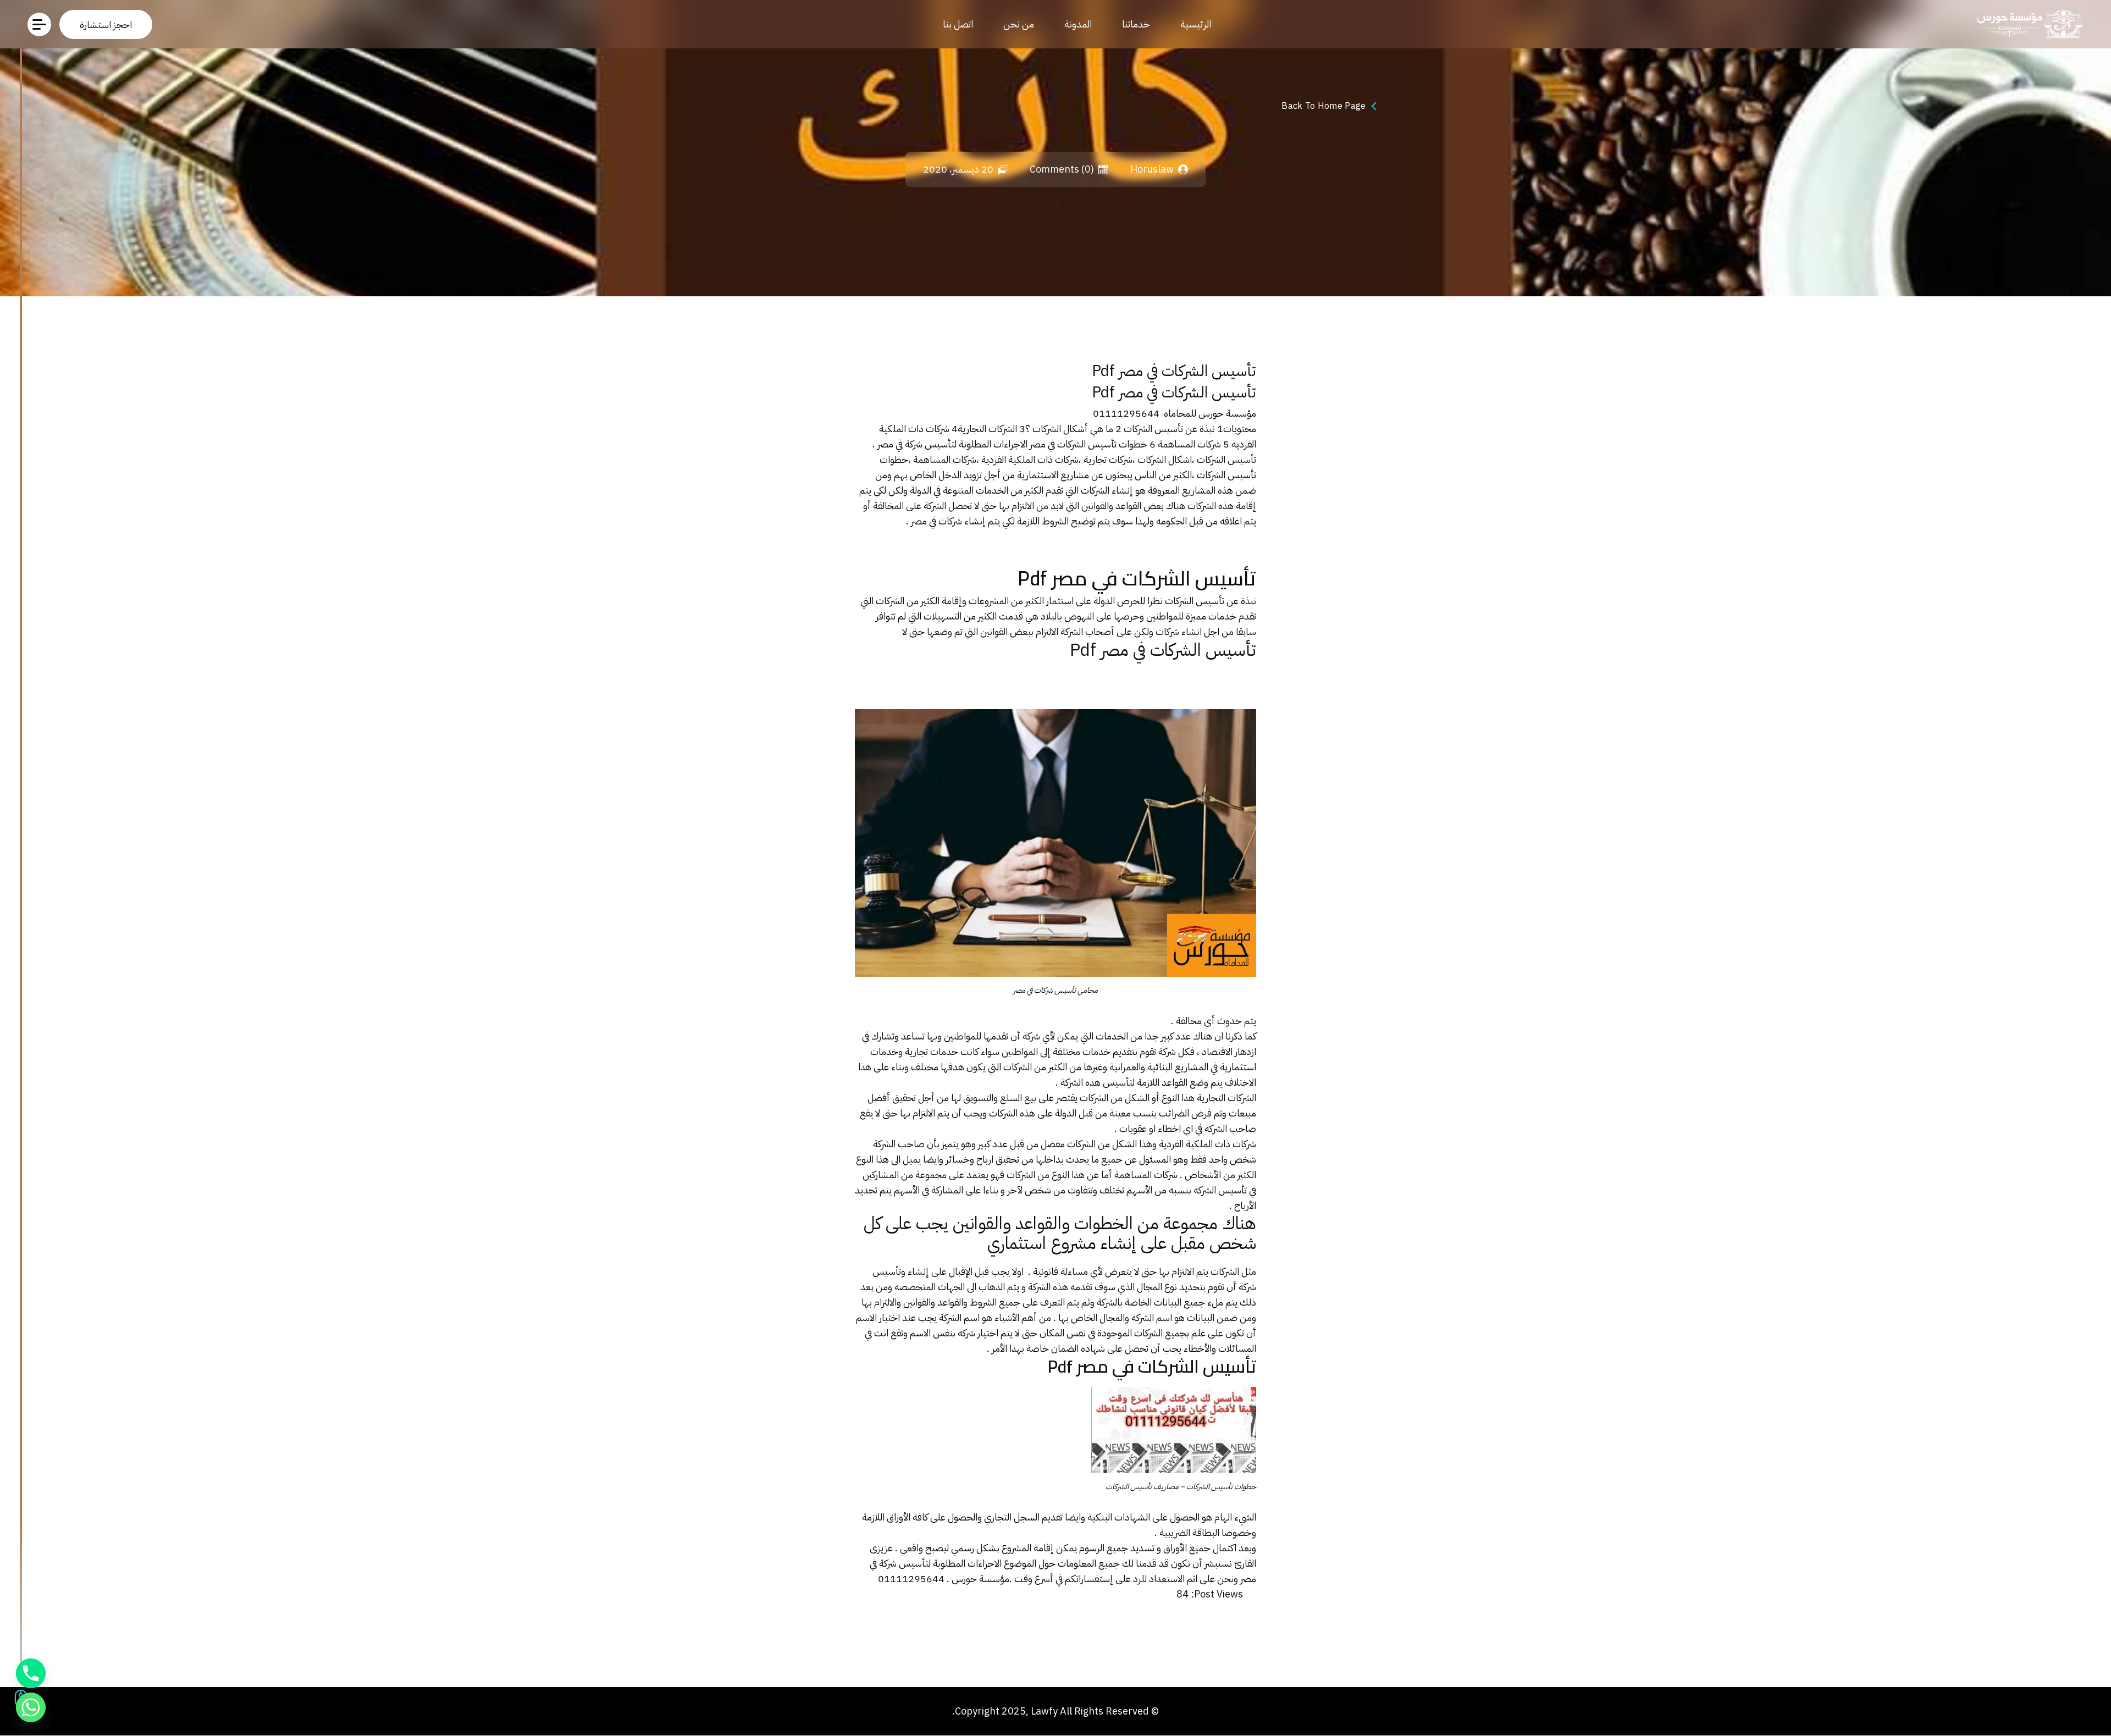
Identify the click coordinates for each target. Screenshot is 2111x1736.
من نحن (1019, 24)
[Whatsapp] (31, 1707)
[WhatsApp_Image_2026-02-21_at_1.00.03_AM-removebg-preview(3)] (2027, 24)
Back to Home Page (1323, 106)
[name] (106, 24)
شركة (1247, 1287)
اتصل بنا (958, 24)
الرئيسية (1196, 24)
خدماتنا (1136, 24)
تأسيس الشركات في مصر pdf (1174, 372)
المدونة (1078, 24)
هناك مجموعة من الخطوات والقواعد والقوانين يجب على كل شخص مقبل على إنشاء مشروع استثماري (1060, 1233)
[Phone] (31, 1673)
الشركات (1081, 1144)
